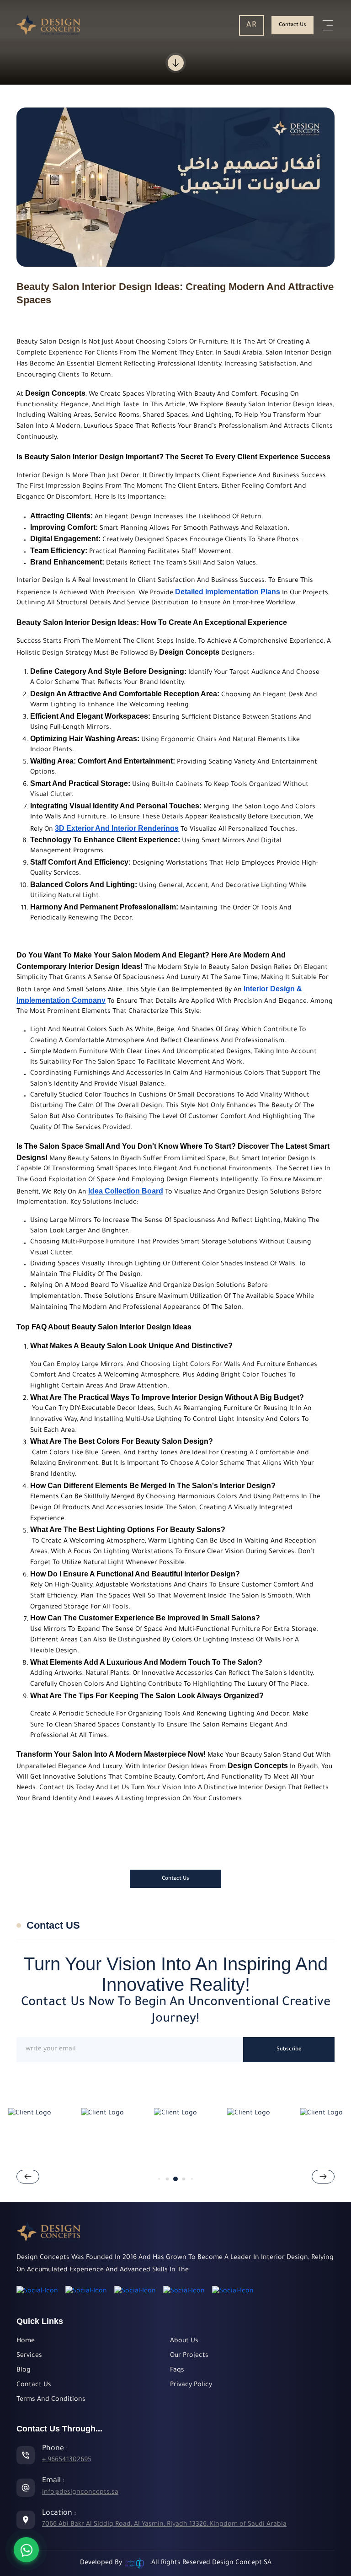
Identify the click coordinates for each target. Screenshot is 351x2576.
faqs (177, 2371)
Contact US (53, 1925)
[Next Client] (28, 2177)
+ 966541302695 (67, 2460)
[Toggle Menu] (328, 25)
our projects (189, 2356)
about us (184, 2341)
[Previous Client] (323, 2177)
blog (24, 2371)
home (26, 2341)
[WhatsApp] (26, 2550)
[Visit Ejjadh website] (136, 2563)
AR (252, 25)
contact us (292, 25)
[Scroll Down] (176, 63)
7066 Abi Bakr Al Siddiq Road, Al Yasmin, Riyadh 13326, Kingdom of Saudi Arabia (164, 2525)
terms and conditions (51, 2400)
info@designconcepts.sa (80, 2493)
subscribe (289, 2050)
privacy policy (191, 2385)
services (29, 2356)
